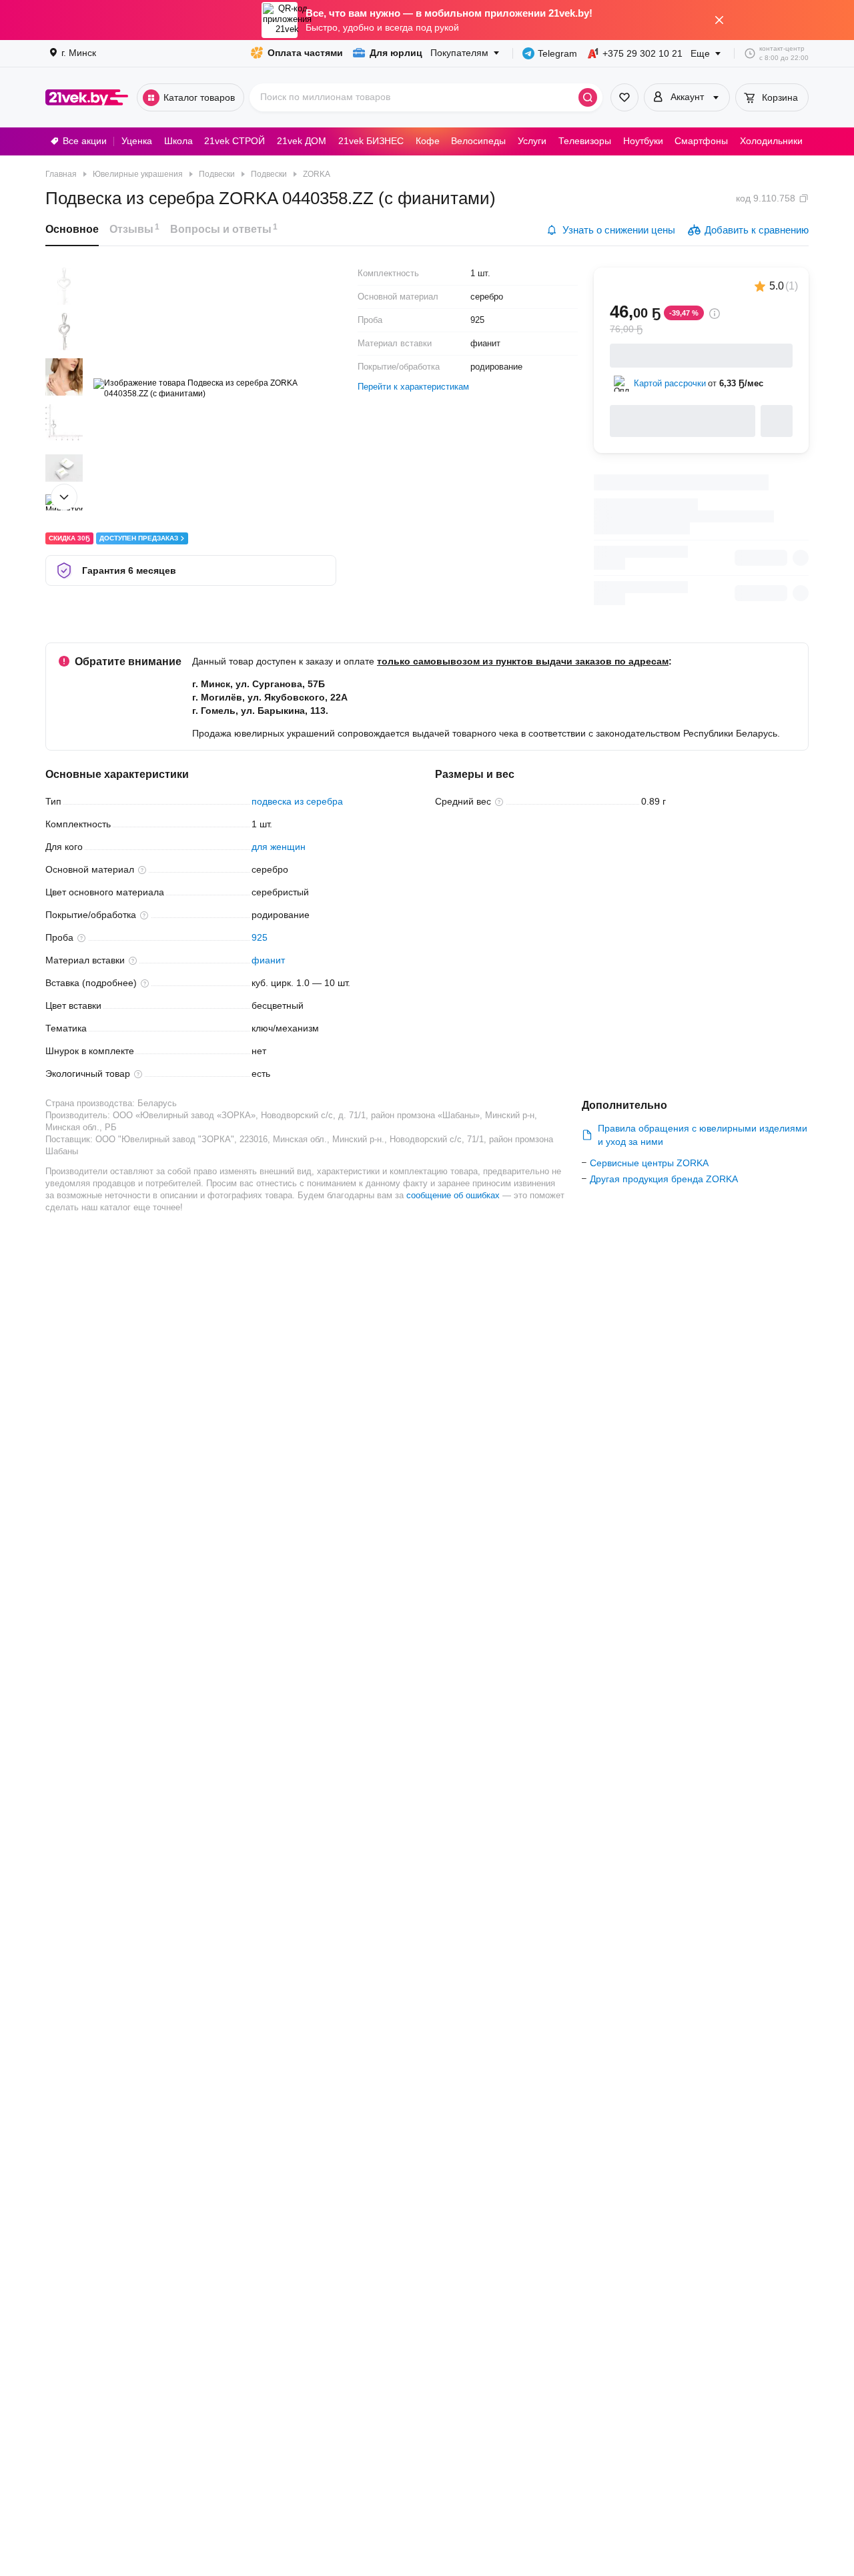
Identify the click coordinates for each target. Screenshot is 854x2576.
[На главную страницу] (87, 97)
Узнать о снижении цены (619, 230)
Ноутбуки (643, 141)
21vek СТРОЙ (235, 141)
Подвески (269, 174)
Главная (61, 174)
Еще (700, 53)
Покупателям (459, 53)
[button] (64, 286)
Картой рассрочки (670, 383)
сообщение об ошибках (453, 1195)
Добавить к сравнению (757, 230)
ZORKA (317, 174)
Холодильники (771, 141)
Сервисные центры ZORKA (649, 1163)
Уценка (137, 141)
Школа (178, 141)
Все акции (85, 141)
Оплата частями (305, 53)
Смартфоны (701, 141)
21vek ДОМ (302, 141)
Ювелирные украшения (138, 174)
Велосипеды (478, 141)
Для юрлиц (396, 53)
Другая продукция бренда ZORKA (664, 1179)
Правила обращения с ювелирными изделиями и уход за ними (703, 1135)
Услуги (532, 141)
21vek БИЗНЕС (371, 141)
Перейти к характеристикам (413, 387)
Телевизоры (585, 141)
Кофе (428, 141)
